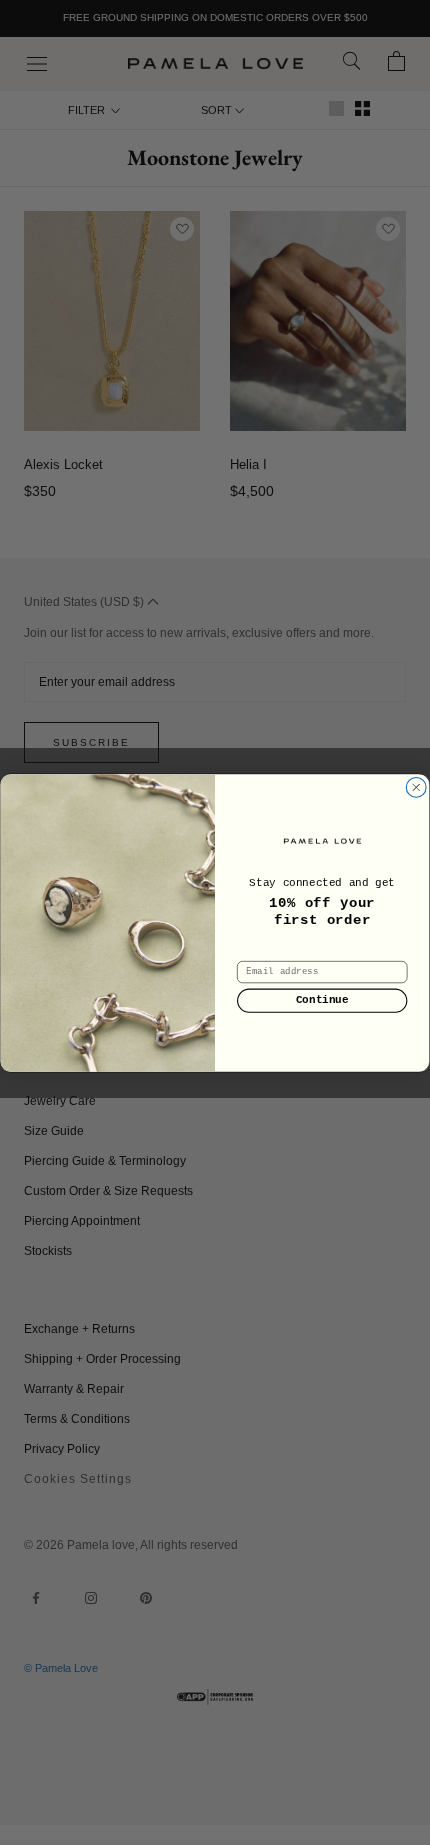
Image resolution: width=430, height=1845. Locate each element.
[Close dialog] (416, 787)
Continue (322, 1000)
